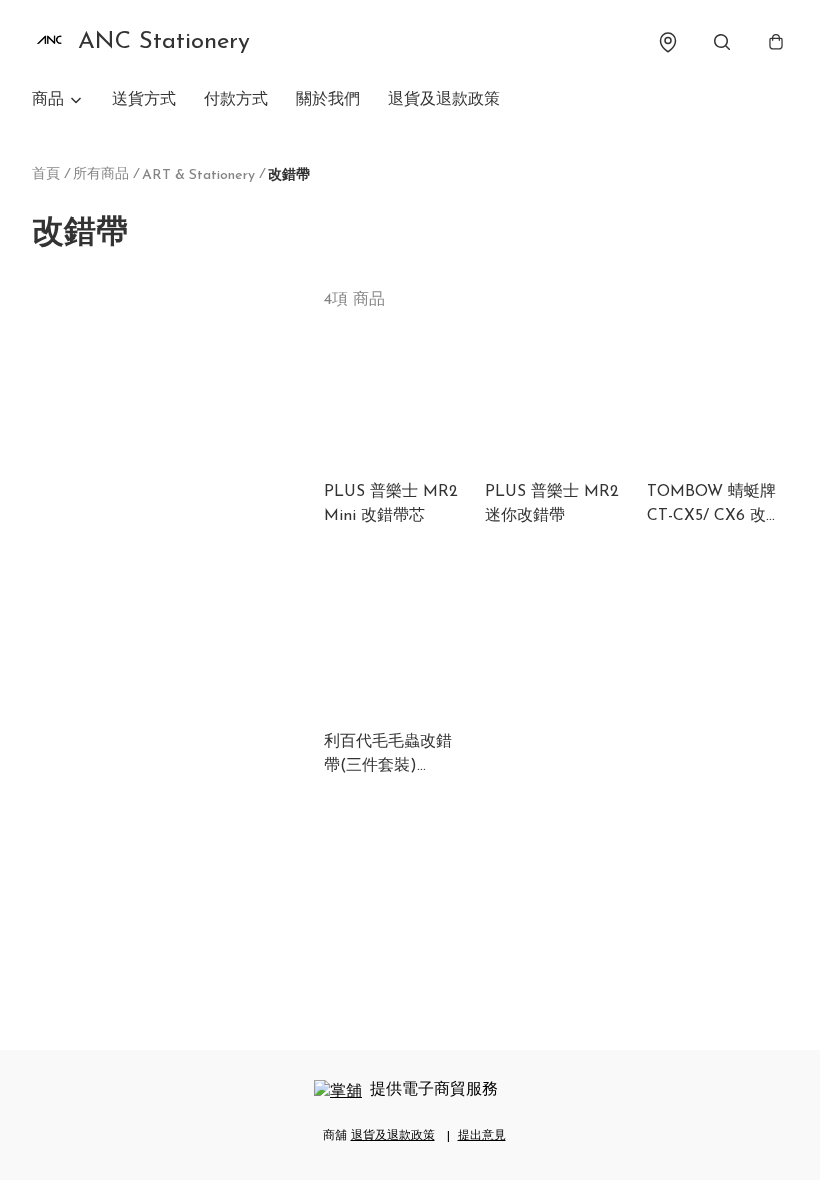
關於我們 (328, 100)
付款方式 (236, 100)
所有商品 (101, 174)
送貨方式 (144, 100)
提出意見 (482, 1136)
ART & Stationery (198, 175)
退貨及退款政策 (444, 100)
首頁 (46, 174)
